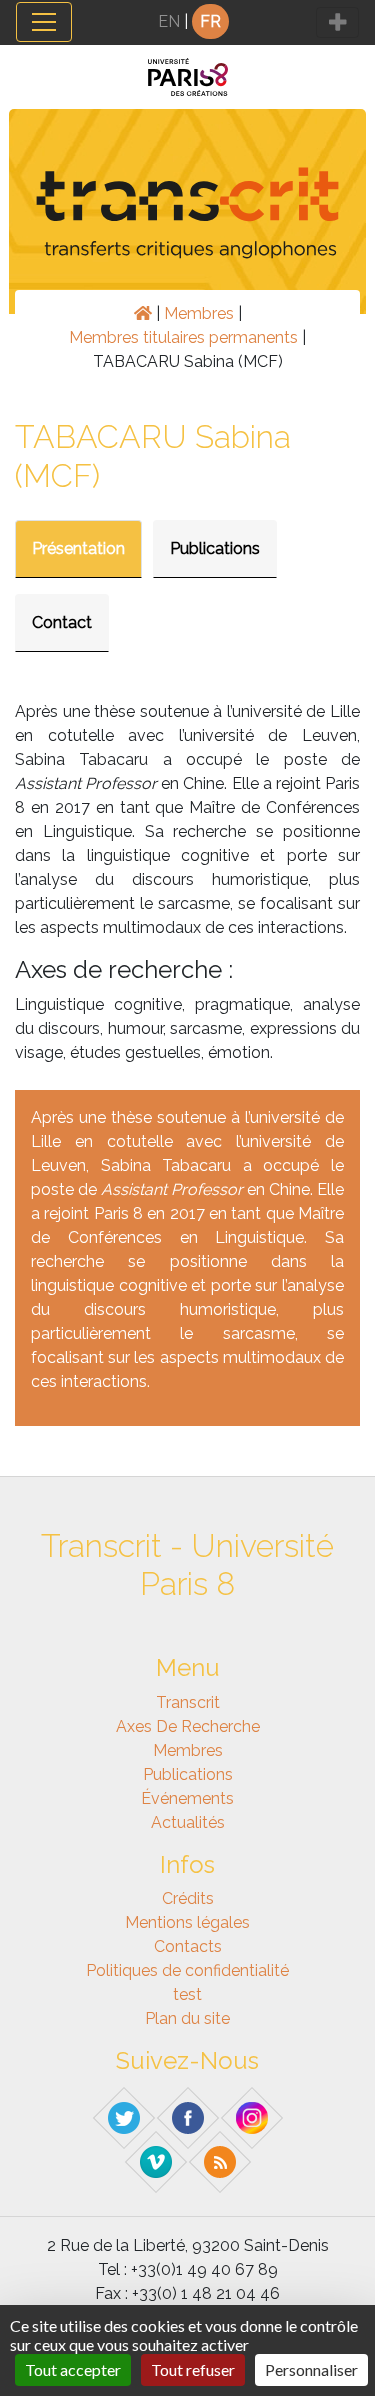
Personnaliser (311, 2369)
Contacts (188, 1946)
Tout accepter (73, 2369)
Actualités (188, 1822)
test (187, 1994)
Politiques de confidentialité (187, 1970)
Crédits (188, 1898)
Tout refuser (193, 2369)
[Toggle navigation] (44, 22)
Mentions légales (187, 1922)
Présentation (78, 548)
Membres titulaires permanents (183, 337)
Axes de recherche (188, 1726)
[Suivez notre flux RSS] (220, 2161)
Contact (62, 622)
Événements (187, 1798)
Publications (215, 548)
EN (169, 21)
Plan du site (187, 2018)
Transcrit (188, 1702)
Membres (199, 313)
